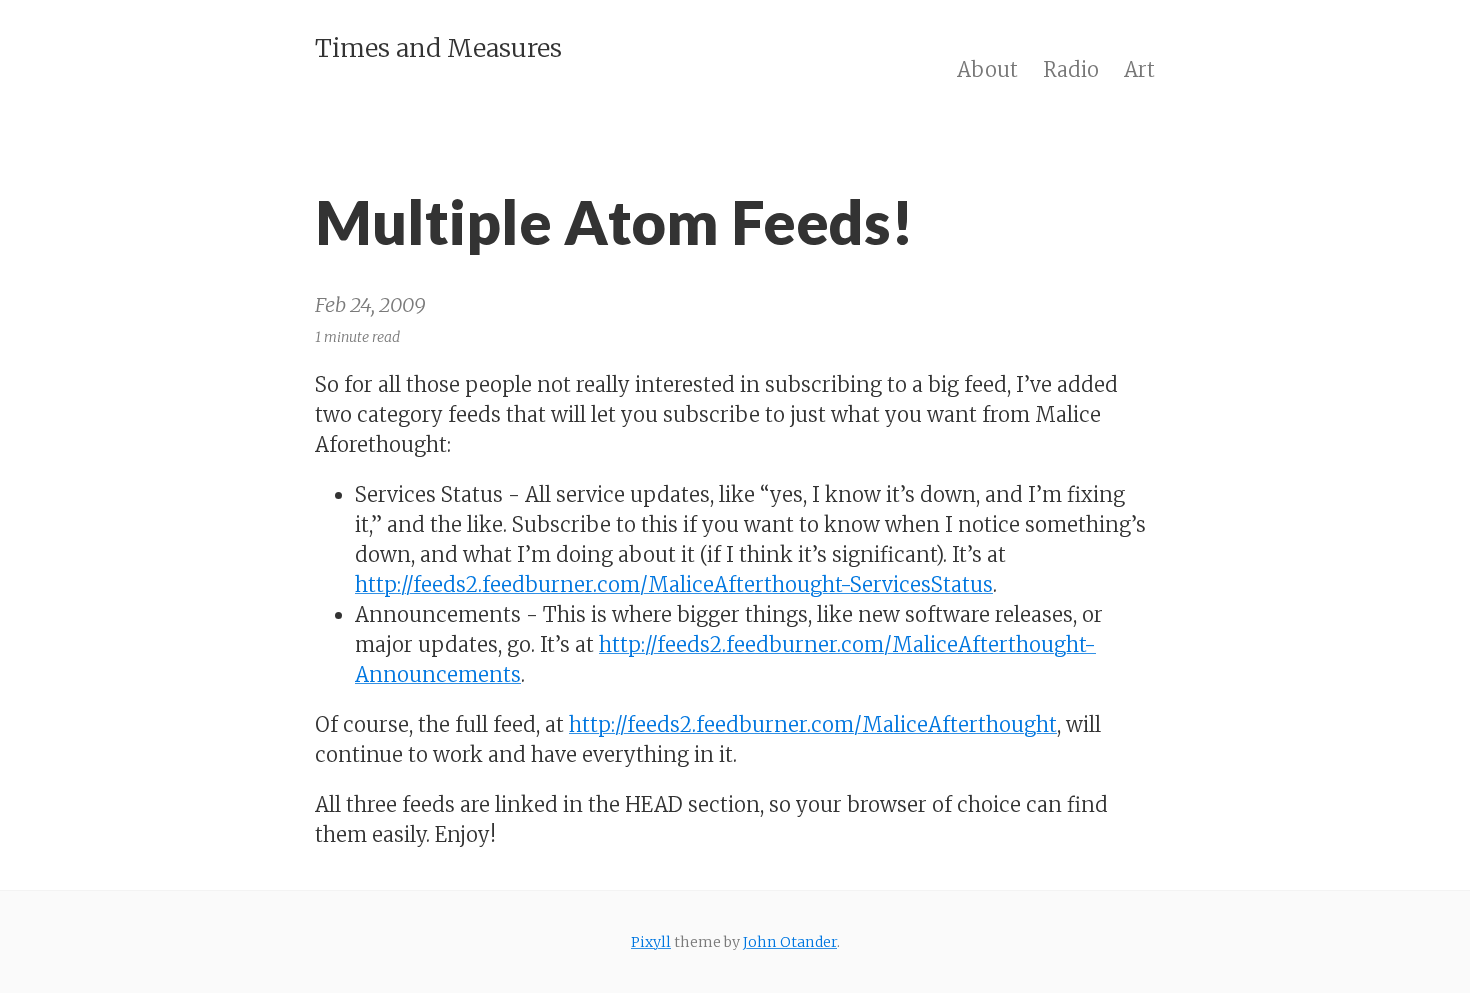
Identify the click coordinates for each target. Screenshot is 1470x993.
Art (1139, 69)
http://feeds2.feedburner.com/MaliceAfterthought (813, 724)
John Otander (790, 942)
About (987, 69)
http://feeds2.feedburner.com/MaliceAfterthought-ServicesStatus (674, 584)
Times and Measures (438, 48)
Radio (1071, 69)
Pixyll (651, 942)
